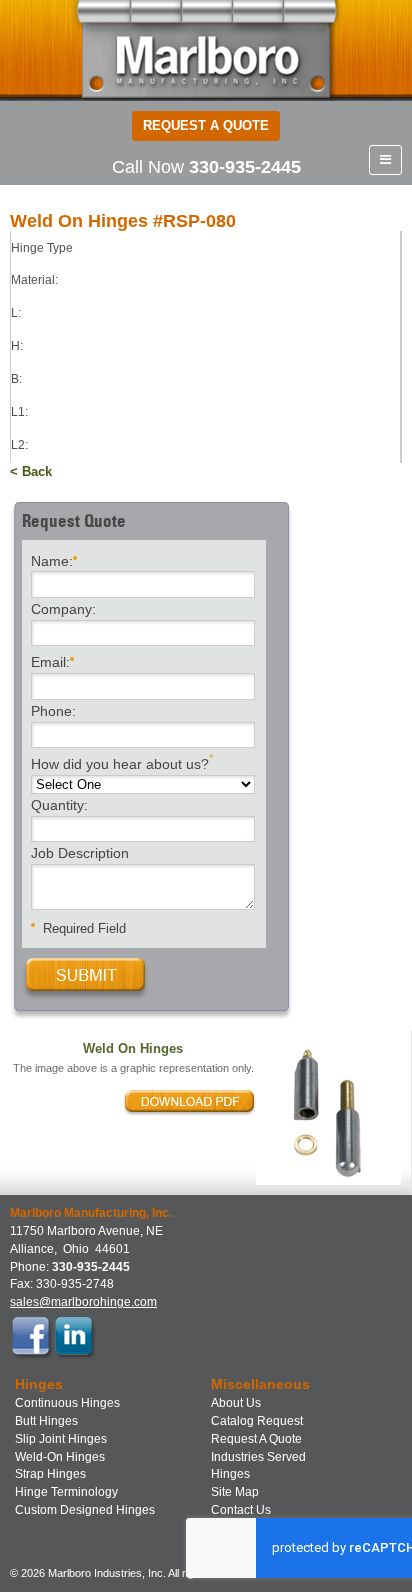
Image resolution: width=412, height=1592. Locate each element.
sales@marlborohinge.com (83, 1302)
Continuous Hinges (67, 1403)
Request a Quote (206, 125)
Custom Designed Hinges (85, 1510)
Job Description (80, 854)
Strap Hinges (50, 1474)
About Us (236, 1403)
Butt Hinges (46, 1421)
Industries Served (258, 1457)
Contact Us (241, 1510)
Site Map (235, 1492)
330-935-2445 (245, 167)
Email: (50, 662)
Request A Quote (256, 1439)
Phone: (53, 712)
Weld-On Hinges (60, 1457)
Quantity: (59, 806)
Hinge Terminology (66, 1492)
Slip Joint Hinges (61, 1439)
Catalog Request (257, 1421)
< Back (31, 471)
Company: (63, 610)
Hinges (230, 1474)
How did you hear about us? (122, 762)
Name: (52, 560)
